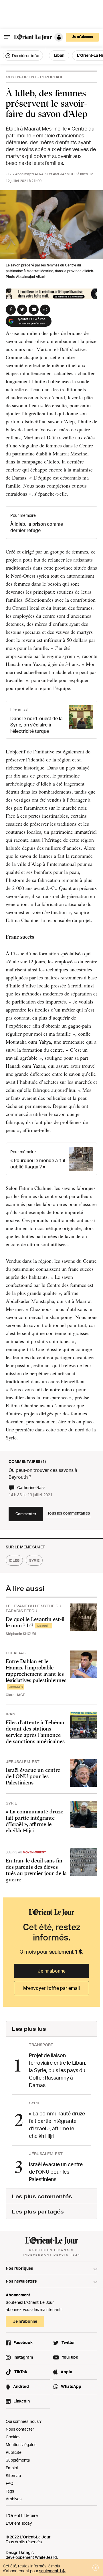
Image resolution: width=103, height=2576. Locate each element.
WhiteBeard (46, 2557)
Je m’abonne (52, 1971)
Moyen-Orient (21, 77)
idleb (14, 1560)
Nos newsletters (21, 2281)
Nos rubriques (19, 2268)
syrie (34, 1560)
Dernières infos (26, 55)
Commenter (26, 1514)
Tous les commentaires (69, 1513)
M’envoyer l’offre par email (51, 1988)
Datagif (26, 2552)
